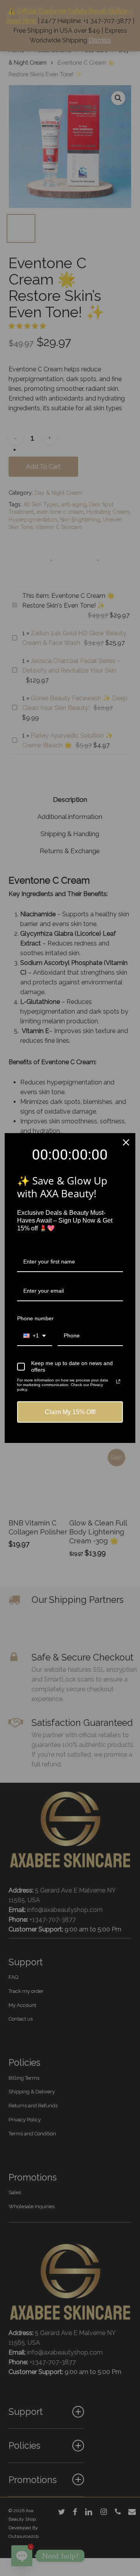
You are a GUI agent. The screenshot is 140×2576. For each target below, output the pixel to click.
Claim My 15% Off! (70, 1412)
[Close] (126, 1142)
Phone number (35, 1318)
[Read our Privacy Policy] (118, 1381)
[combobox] (35, 1336)
